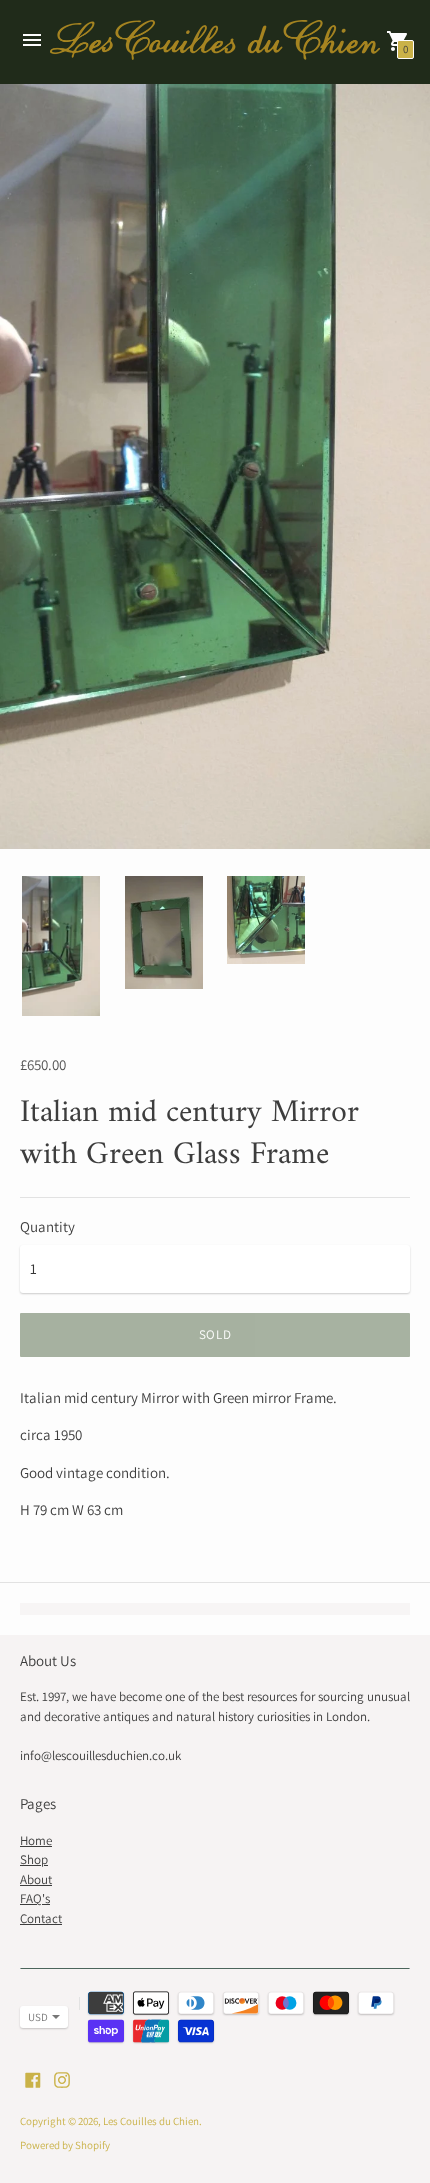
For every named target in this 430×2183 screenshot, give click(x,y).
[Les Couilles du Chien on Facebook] (33, 2077)
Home (36, 1840)
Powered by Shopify (65, 2145)
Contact (41, 1918)
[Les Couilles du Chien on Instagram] (62, 2077)
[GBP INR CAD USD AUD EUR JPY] (34, 2017)
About (36, 1879)
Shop (34, 1859)
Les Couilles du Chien (151, 2121)
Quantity (47, 1226)
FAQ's (35, 1898)
